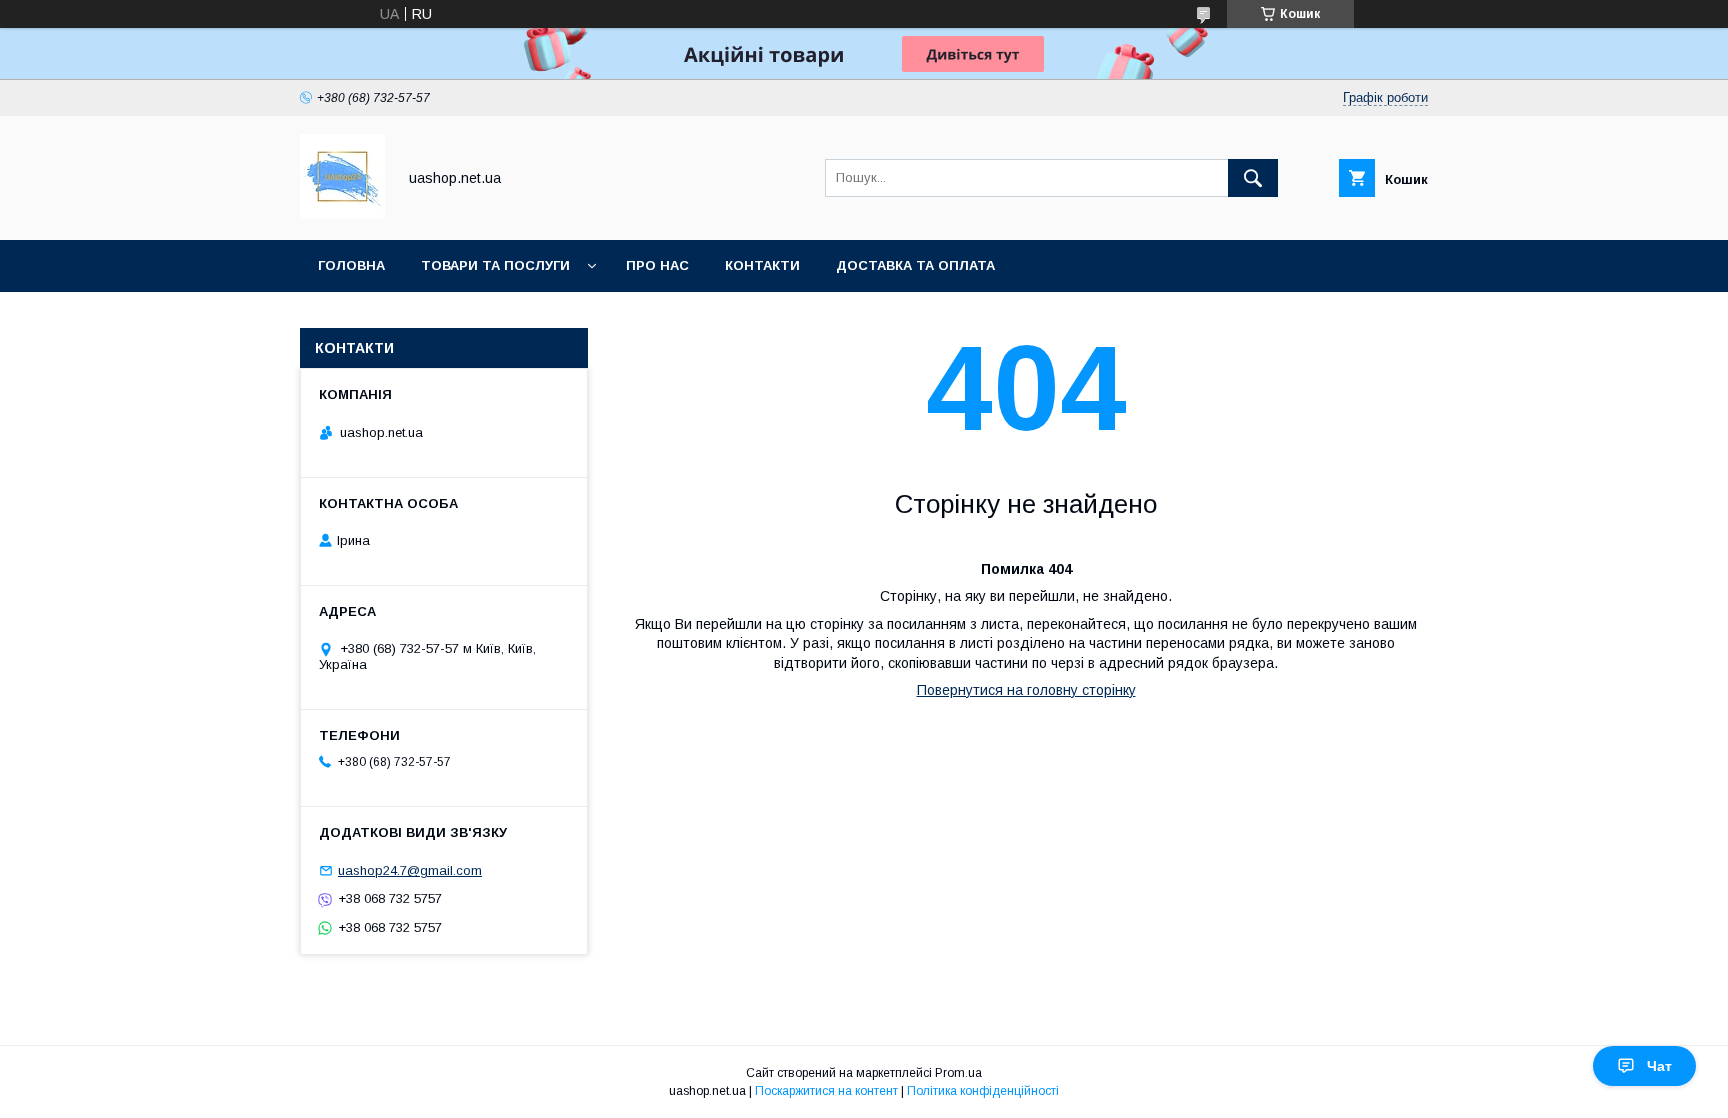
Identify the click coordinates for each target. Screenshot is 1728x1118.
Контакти (762, 265)
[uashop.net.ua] (342, 214)
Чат (1659, 1066)
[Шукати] (1253, 178)
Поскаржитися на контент (826, 1091)
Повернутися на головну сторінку (1026, 690)
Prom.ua (958, 1073)
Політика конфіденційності (983, 1091)
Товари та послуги (495, 265)
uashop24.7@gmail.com (410, 870)
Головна (351, 265)
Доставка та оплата (915, 265)
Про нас (657, 265)
